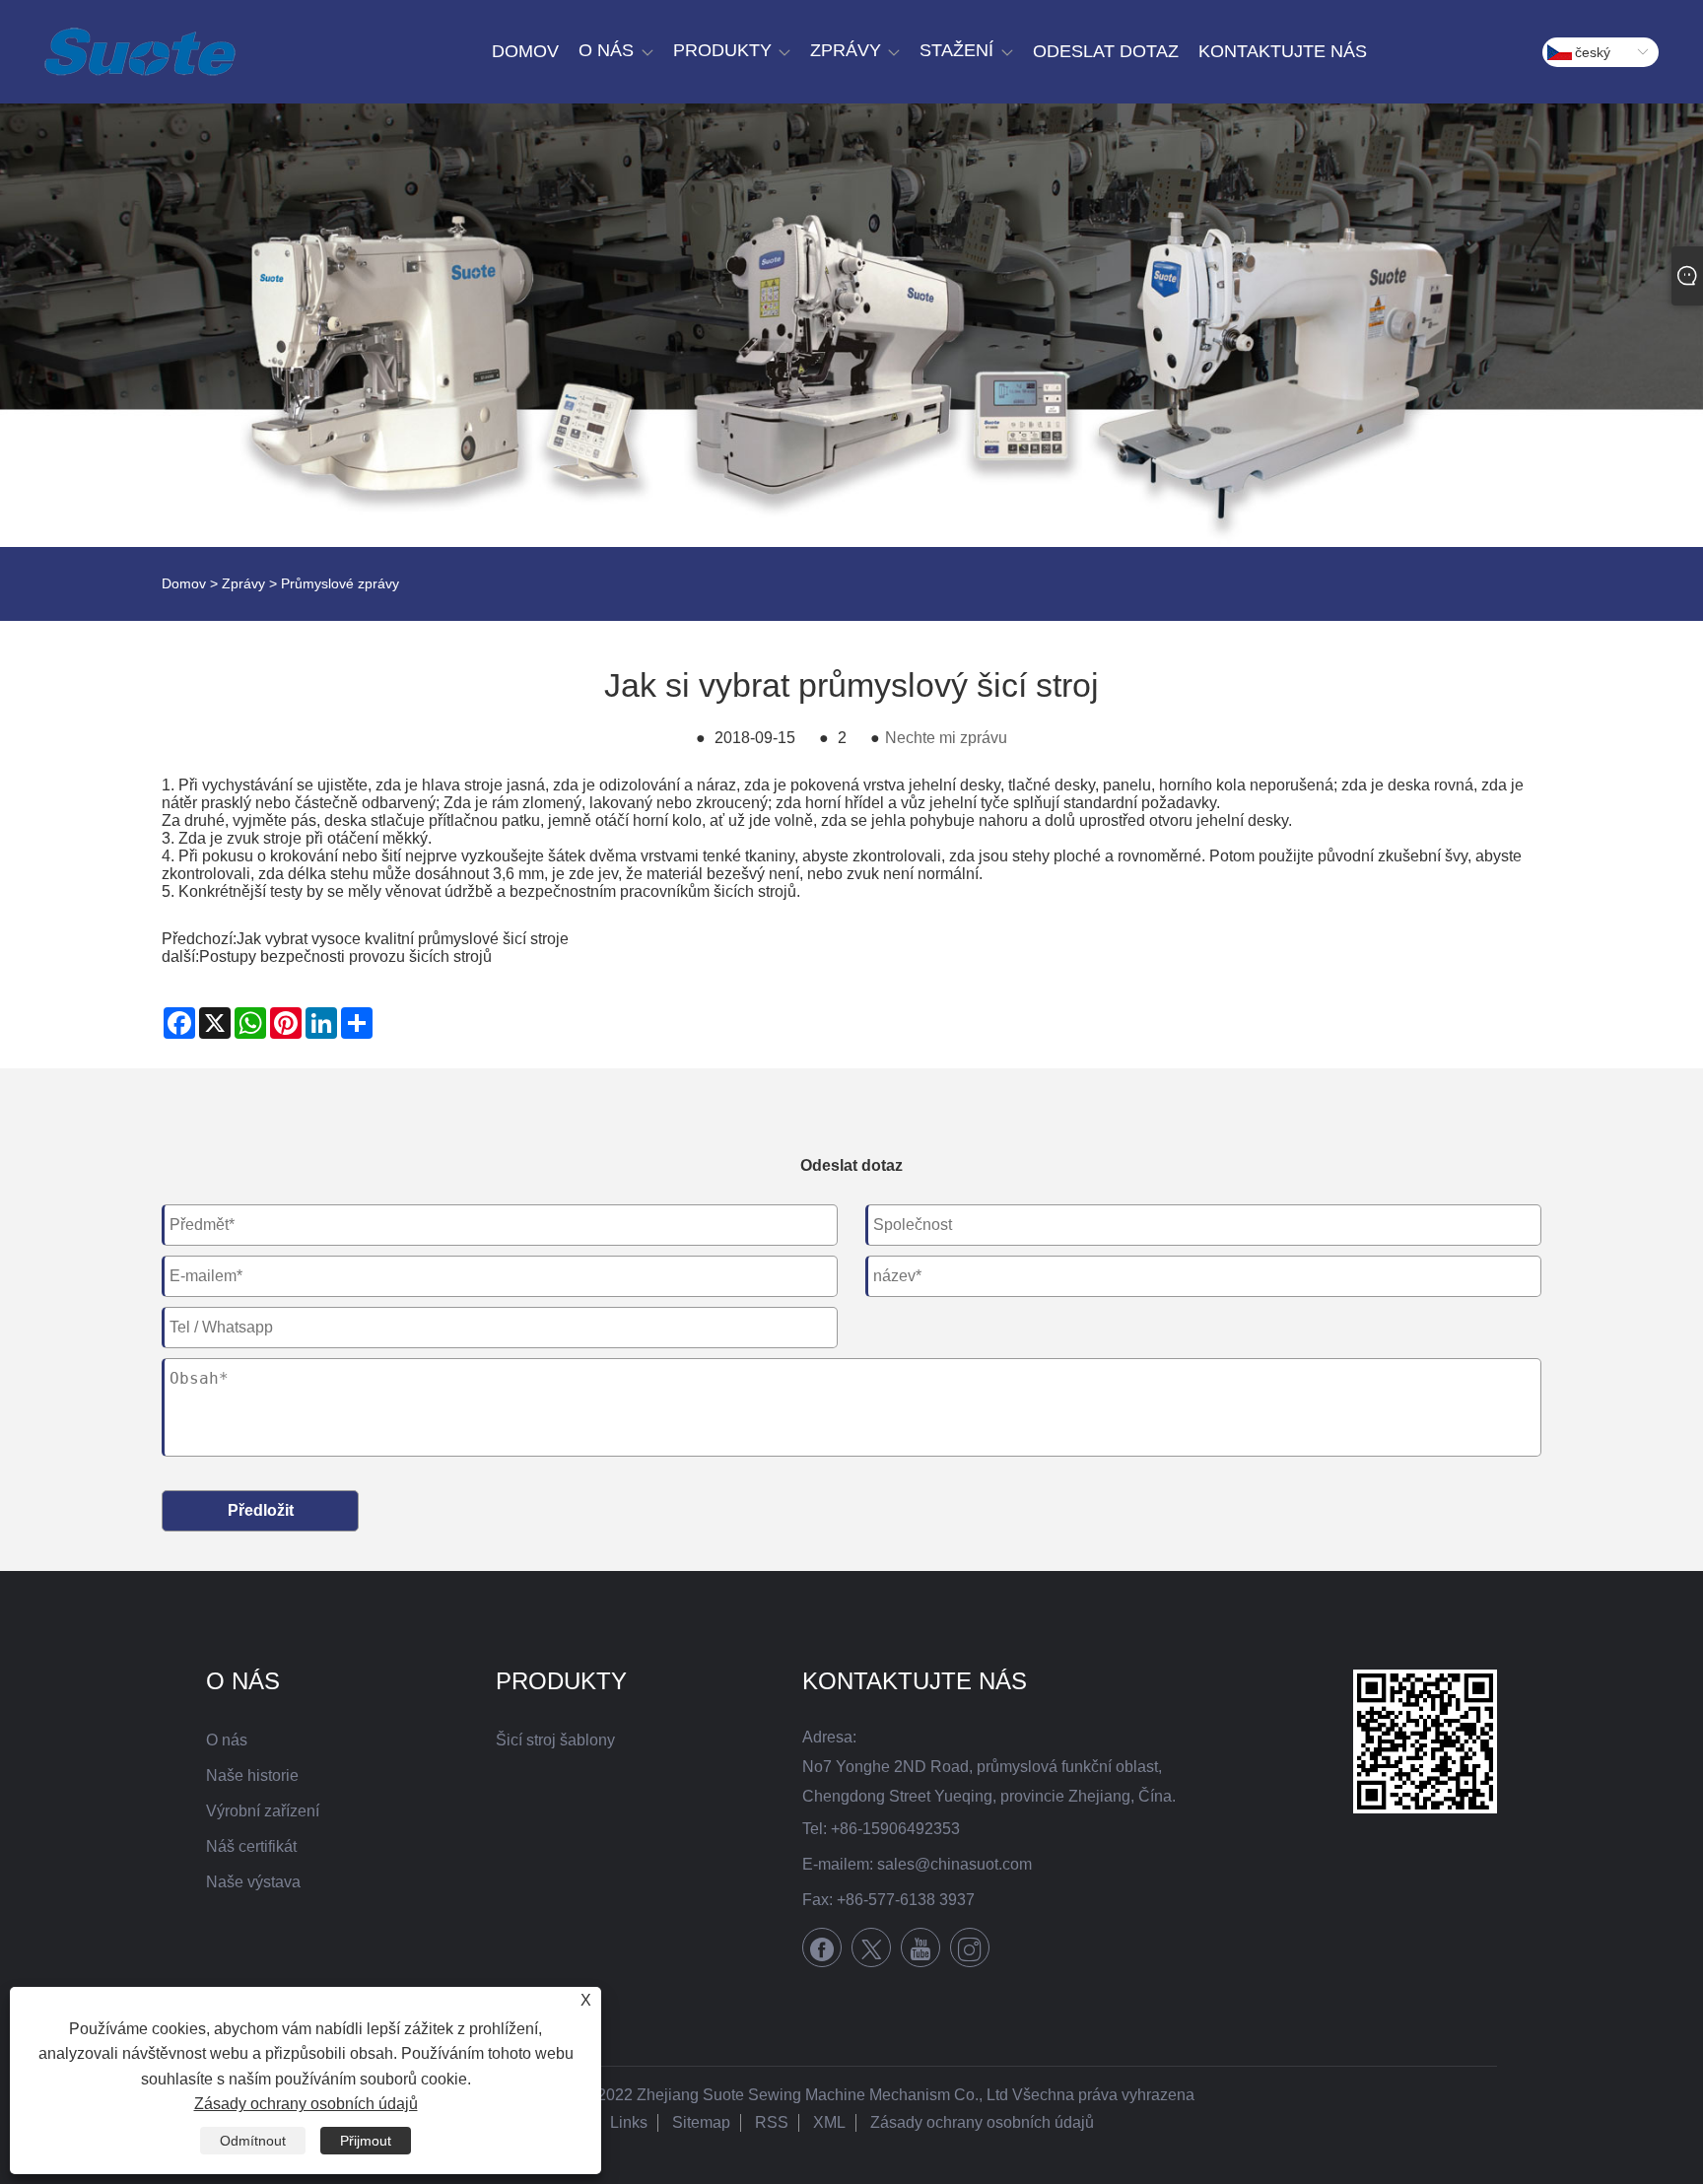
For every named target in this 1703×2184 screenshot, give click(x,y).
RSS (772, 2122)
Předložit (261, 1510)
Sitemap (701, 2122)
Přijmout (366, 2141)
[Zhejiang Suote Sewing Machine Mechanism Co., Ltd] (140, 52)
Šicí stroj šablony (555, 1740)
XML (829, 2122)
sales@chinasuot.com (954, 1864)
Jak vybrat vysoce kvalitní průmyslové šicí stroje (403, 939)
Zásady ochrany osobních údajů (982, 2122)
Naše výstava (253, 1882)
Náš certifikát (251, 1846)
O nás (227, 1740)
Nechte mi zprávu (946, 738)
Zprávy (243, 583)
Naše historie (252, 1775)
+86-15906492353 (895, 1829)
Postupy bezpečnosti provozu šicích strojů (345, 956)
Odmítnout (253, 2141)
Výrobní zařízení (263, 1811)
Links (629, 2122)
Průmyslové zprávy (340, 583)
